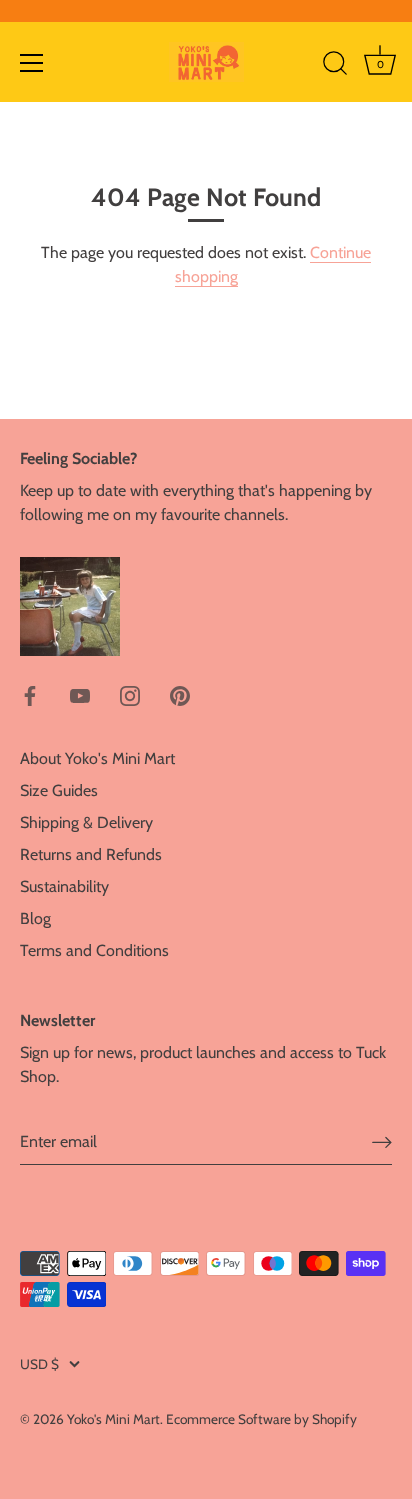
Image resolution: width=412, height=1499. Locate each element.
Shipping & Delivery (86, 822)
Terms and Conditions (94, 950)
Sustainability (64, 886)
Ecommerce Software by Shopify (261, 1419)
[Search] (335, 66)
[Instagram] (130, 694)
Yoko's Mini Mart (113, 1419)
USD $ (39, 1364)
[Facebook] (30, 694)
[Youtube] (80, 694)
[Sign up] (382, 1141)
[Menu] (32, 63)
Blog (35, 918)
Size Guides (59, 790)
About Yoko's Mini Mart (97, 758)
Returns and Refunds (91, 854)
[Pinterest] (180, 694)
